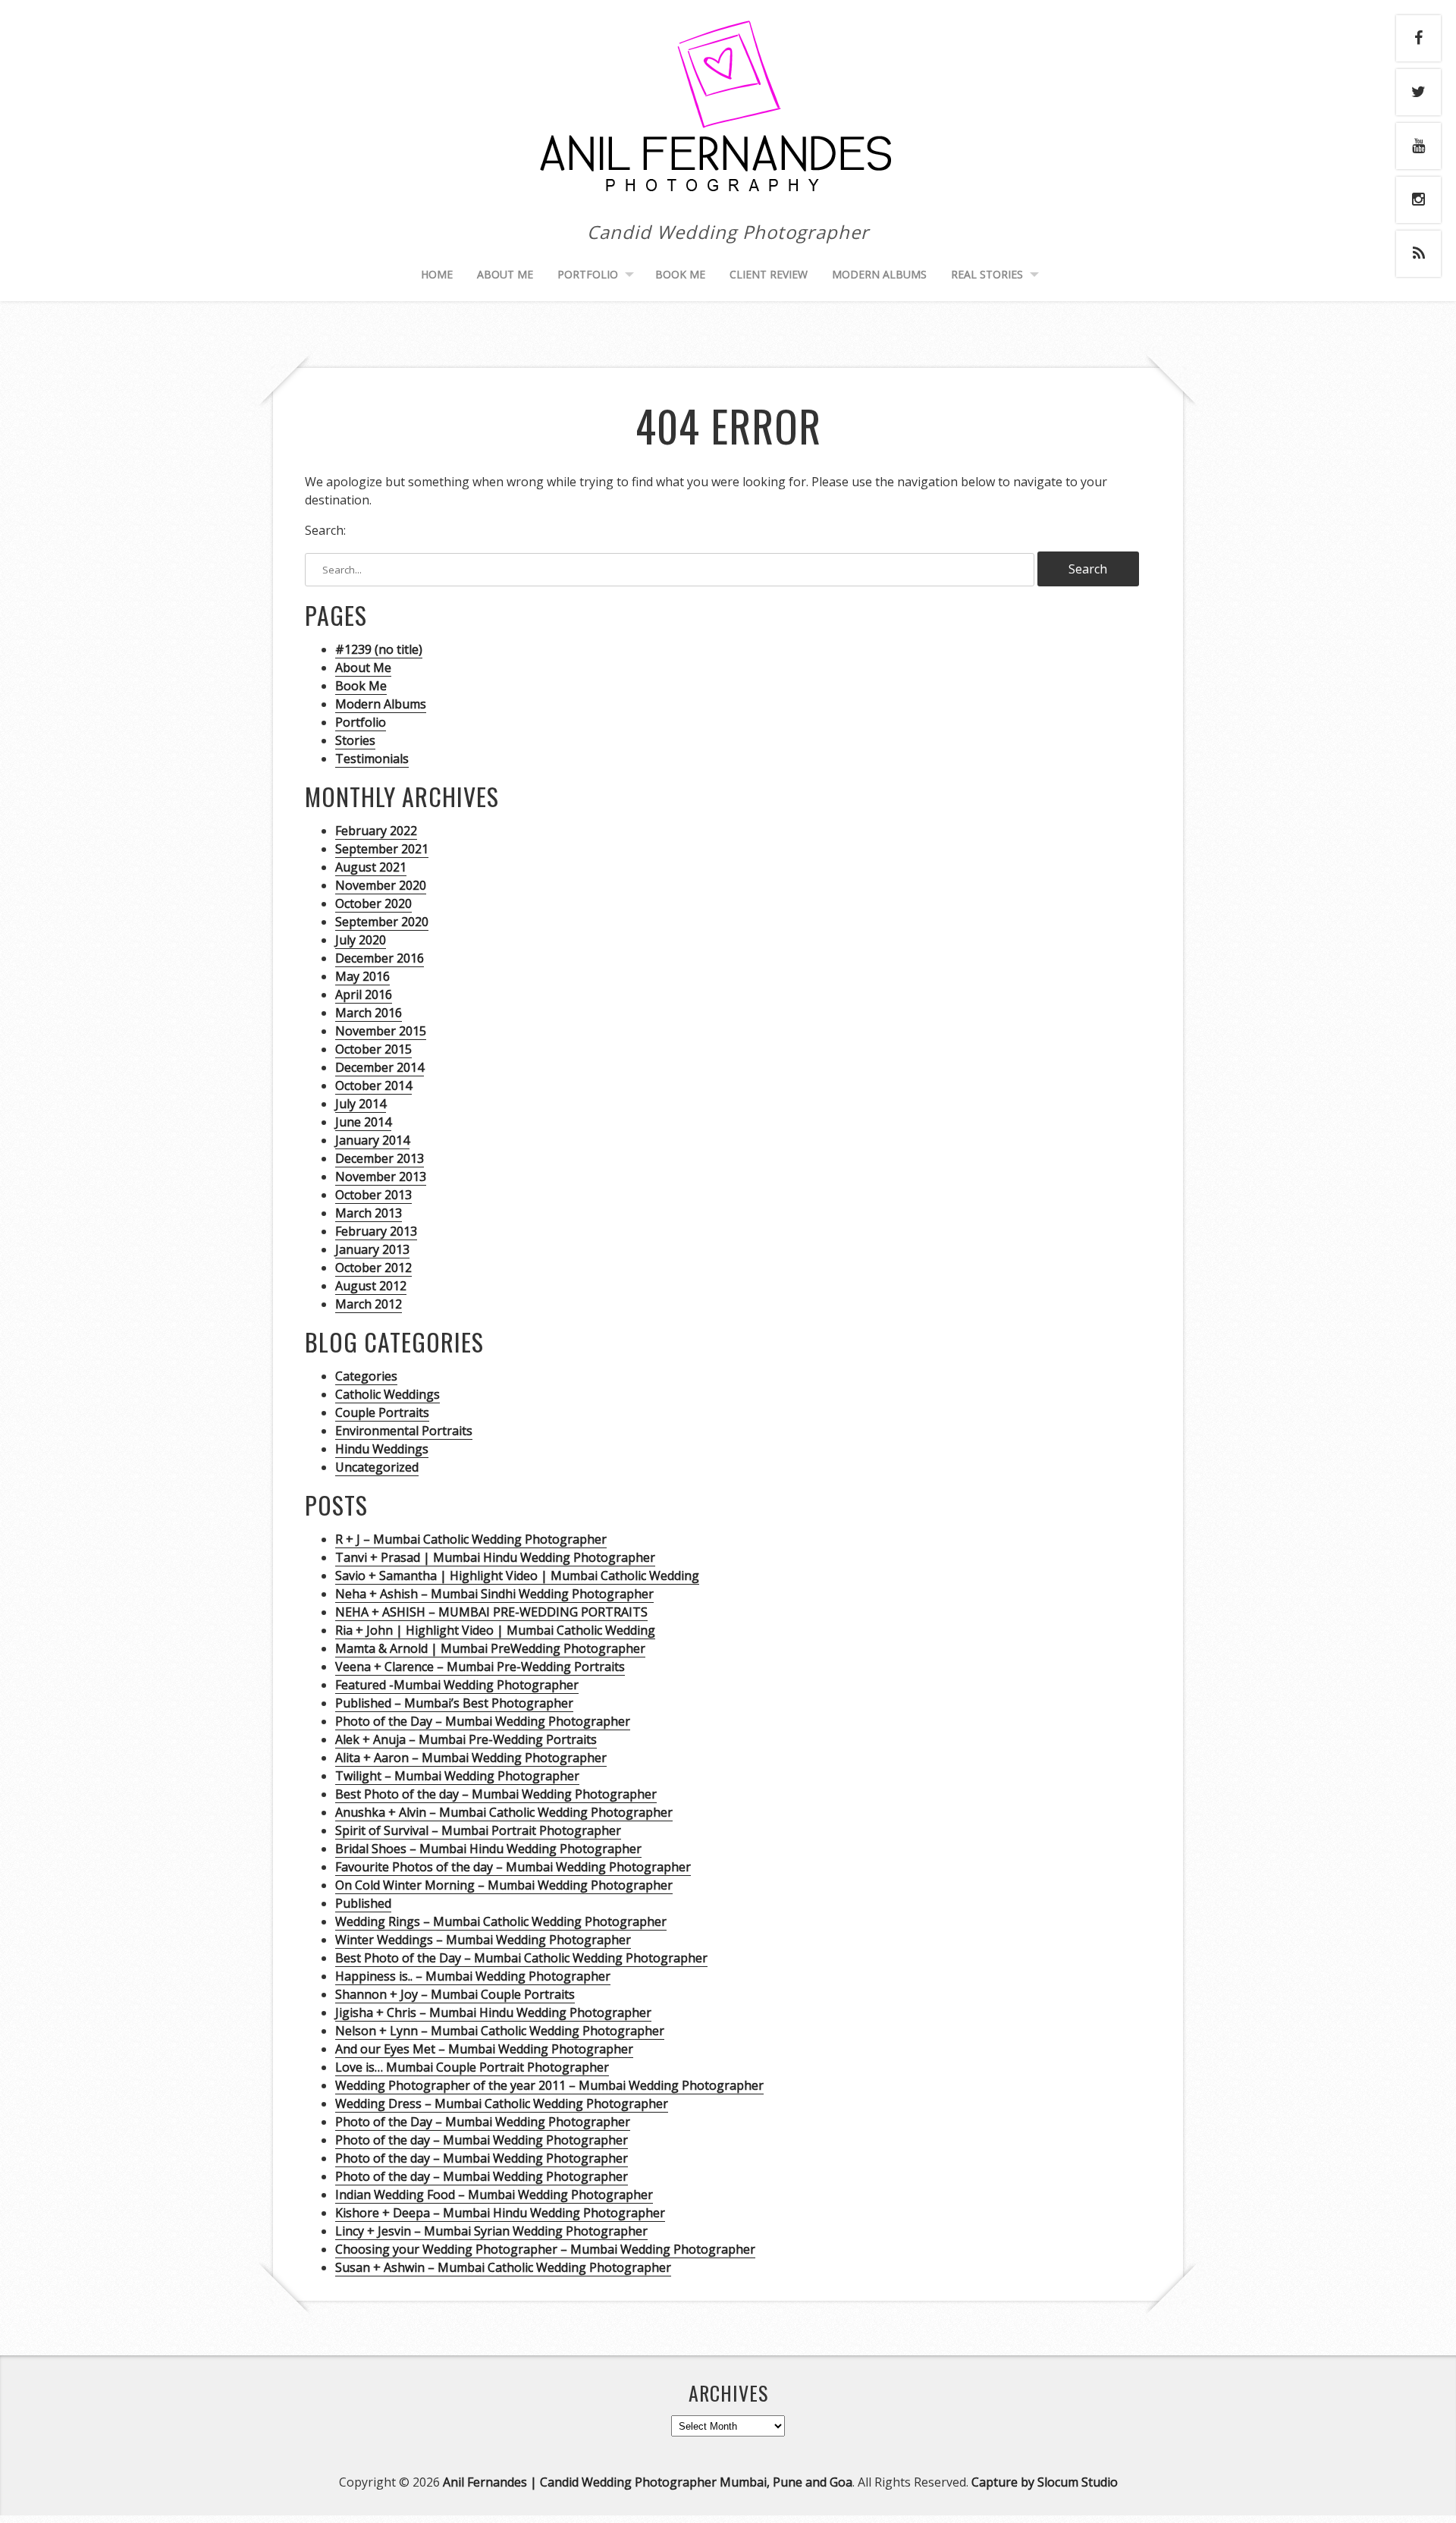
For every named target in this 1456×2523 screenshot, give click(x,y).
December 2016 (380, 958)
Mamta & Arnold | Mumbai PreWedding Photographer (490, 1648)
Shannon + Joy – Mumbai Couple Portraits (455, 1994)
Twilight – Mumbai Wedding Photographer (457, 1776)
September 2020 (382, 922)
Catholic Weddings (388, 1394)
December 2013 (380, 1158)
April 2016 (364, 994)
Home (437, 274)
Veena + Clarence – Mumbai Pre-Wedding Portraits (480, 1667)
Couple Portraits (382, 1412)
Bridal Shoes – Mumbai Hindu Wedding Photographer (488, 1849)
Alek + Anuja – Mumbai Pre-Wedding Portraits (466, 1739)
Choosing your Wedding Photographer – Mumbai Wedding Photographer (545, 2249)
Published (363, 1903)
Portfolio (361, 722)
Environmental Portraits (404, 1431)
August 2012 (371, 1286)
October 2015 (373, 1049)
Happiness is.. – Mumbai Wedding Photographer (473, 1976)
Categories (366, 1376)
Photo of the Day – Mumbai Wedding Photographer (483, 1721)
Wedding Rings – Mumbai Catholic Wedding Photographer (501, 1921)
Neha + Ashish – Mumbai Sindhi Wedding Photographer (494, 1594)
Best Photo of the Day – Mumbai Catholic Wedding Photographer (521, 1958)
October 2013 (373, 1195)
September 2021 (382, 849)
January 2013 (372, 1249)
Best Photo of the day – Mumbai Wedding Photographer (496, 1794)
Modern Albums (879, 274)
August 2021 (371, 867)
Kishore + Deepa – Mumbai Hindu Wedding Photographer (500, 2213)
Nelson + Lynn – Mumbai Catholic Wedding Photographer (500, 2031)
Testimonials (372, 759)
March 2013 (369, 1213)
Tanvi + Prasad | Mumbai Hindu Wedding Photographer (495, 1557)
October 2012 (373, 1268)
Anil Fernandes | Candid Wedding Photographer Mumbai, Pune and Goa (648, 2482)
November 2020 (381, 885)
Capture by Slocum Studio (1045, 2482)
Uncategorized (377, 1467)
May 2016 (362, 976)
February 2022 (376, 831)
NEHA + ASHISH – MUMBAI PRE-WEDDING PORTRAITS (491, 1612)
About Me (505, 274)
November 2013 (381, 1177)
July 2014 (361, 1104)
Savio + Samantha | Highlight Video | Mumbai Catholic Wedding (517, 1576)
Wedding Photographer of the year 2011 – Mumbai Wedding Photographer (549, 2085)
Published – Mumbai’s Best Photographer (454, 1703)
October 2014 (373, 1086)
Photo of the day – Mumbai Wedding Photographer (482, 2140)
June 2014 (363, 1122)
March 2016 (369, 1013)
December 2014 (380, 1067)
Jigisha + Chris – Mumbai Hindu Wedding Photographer (493, 2012)
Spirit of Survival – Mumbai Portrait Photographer (478, 1830)
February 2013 (376, 1231)
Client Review (769, 274)
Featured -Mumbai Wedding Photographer (457, 1685)
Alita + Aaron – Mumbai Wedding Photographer (471, 1758)
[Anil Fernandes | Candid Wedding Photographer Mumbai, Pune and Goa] (728, 187)
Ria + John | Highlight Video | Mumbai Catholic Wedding (495, 1630)
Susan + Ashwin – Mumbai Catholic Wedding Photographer (503, 2267)
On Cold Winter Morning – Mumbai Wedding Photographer (504, 1885)
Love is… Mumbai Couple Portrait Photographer (472, 2067)
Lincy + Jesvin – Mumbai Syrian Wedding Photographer (491, 2231)
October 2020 (373, 903)
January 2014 (372, 1140)
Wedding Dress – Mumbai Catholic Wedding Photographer (502, 2104)
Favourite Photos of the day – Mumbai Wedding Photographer (513, 1867)
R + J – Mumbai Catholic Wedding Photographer (471, 1539)
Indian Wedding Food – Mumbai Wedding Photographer (494, 2195)
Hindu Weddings (382, 1449)
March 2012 (369, 1304)
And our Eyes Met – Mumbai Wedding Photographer (484, 2049)
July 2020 (361, 940)
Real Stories (987, 274)
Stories (355, 740)
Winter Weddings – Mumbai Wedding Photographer (483, 1940)
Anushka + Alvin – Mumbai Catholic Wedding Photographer (504, 1812)
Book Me (680, 274)
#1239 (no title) (379, 649)
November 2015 (381, 1031)
